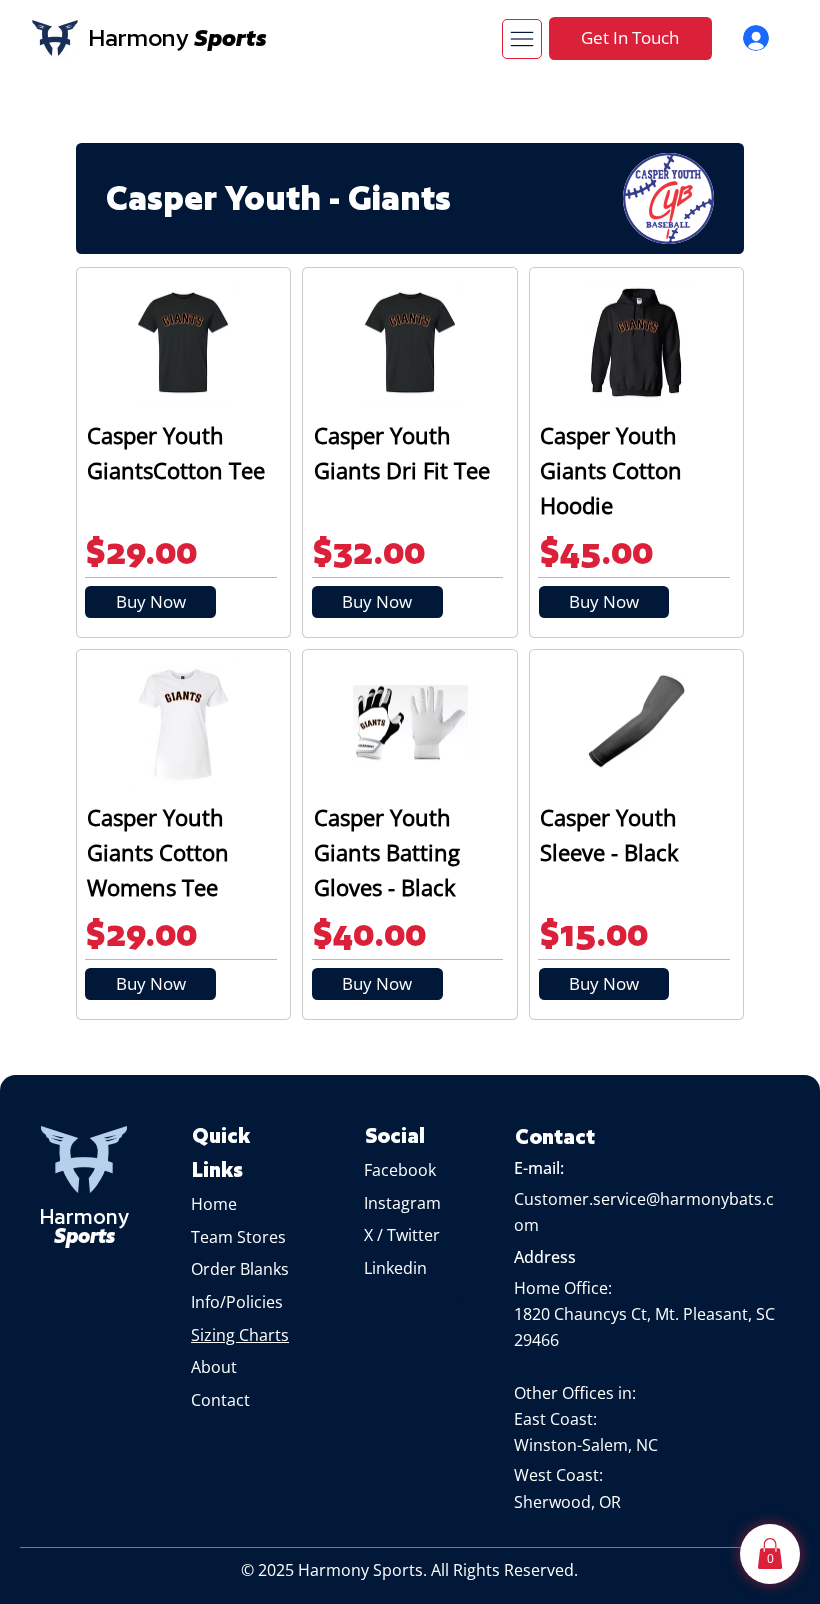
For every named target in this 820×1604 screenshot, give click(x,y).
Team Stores (238, 1237)
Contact (220, 1400)
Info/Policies (239, 1302)
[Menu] (522, 39)
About (216, 1367)
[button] (770, 1553)
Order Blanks (240, 1269)
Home (214, 1204)
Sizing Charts (240, 1335)
